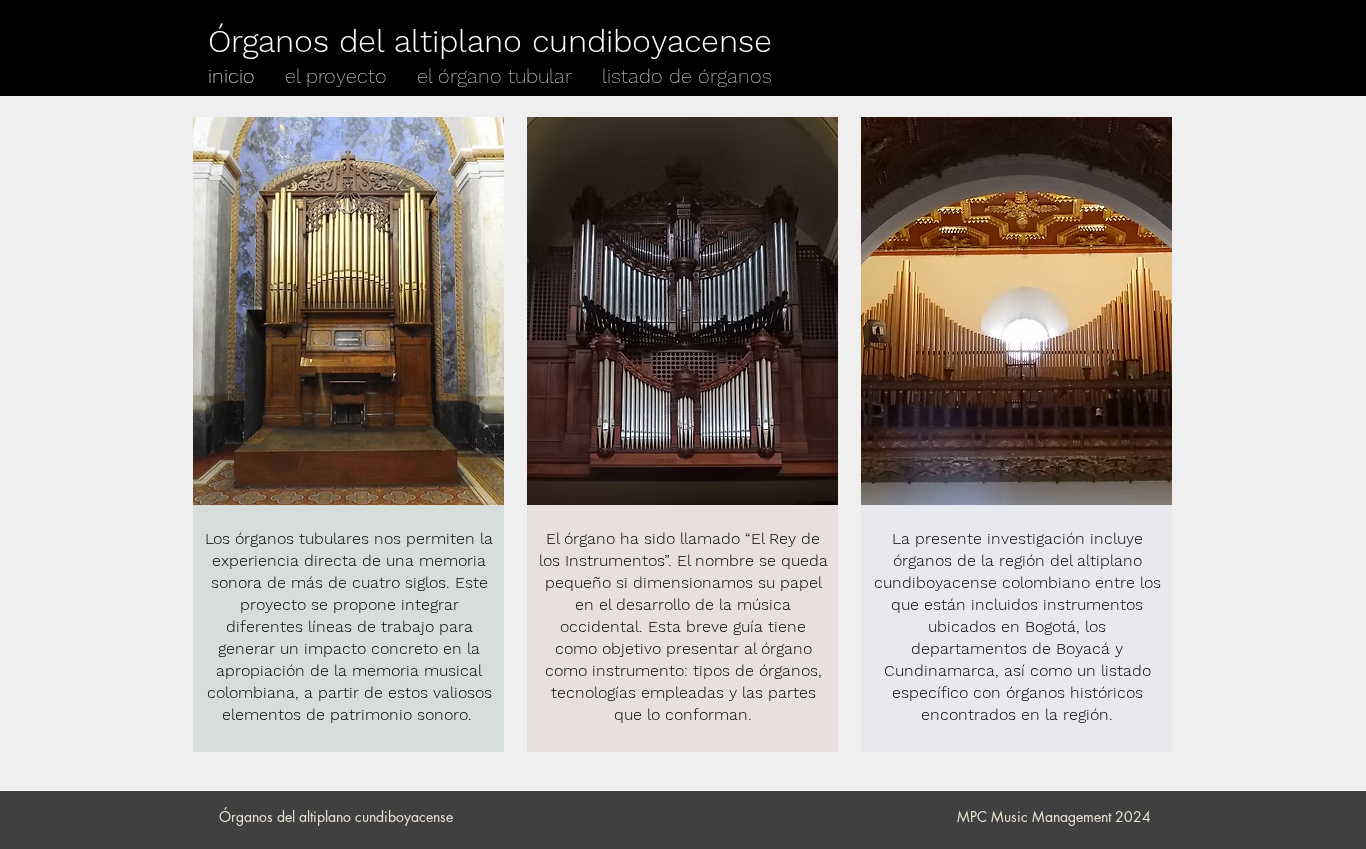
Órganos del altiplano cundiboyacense (490, 41)
